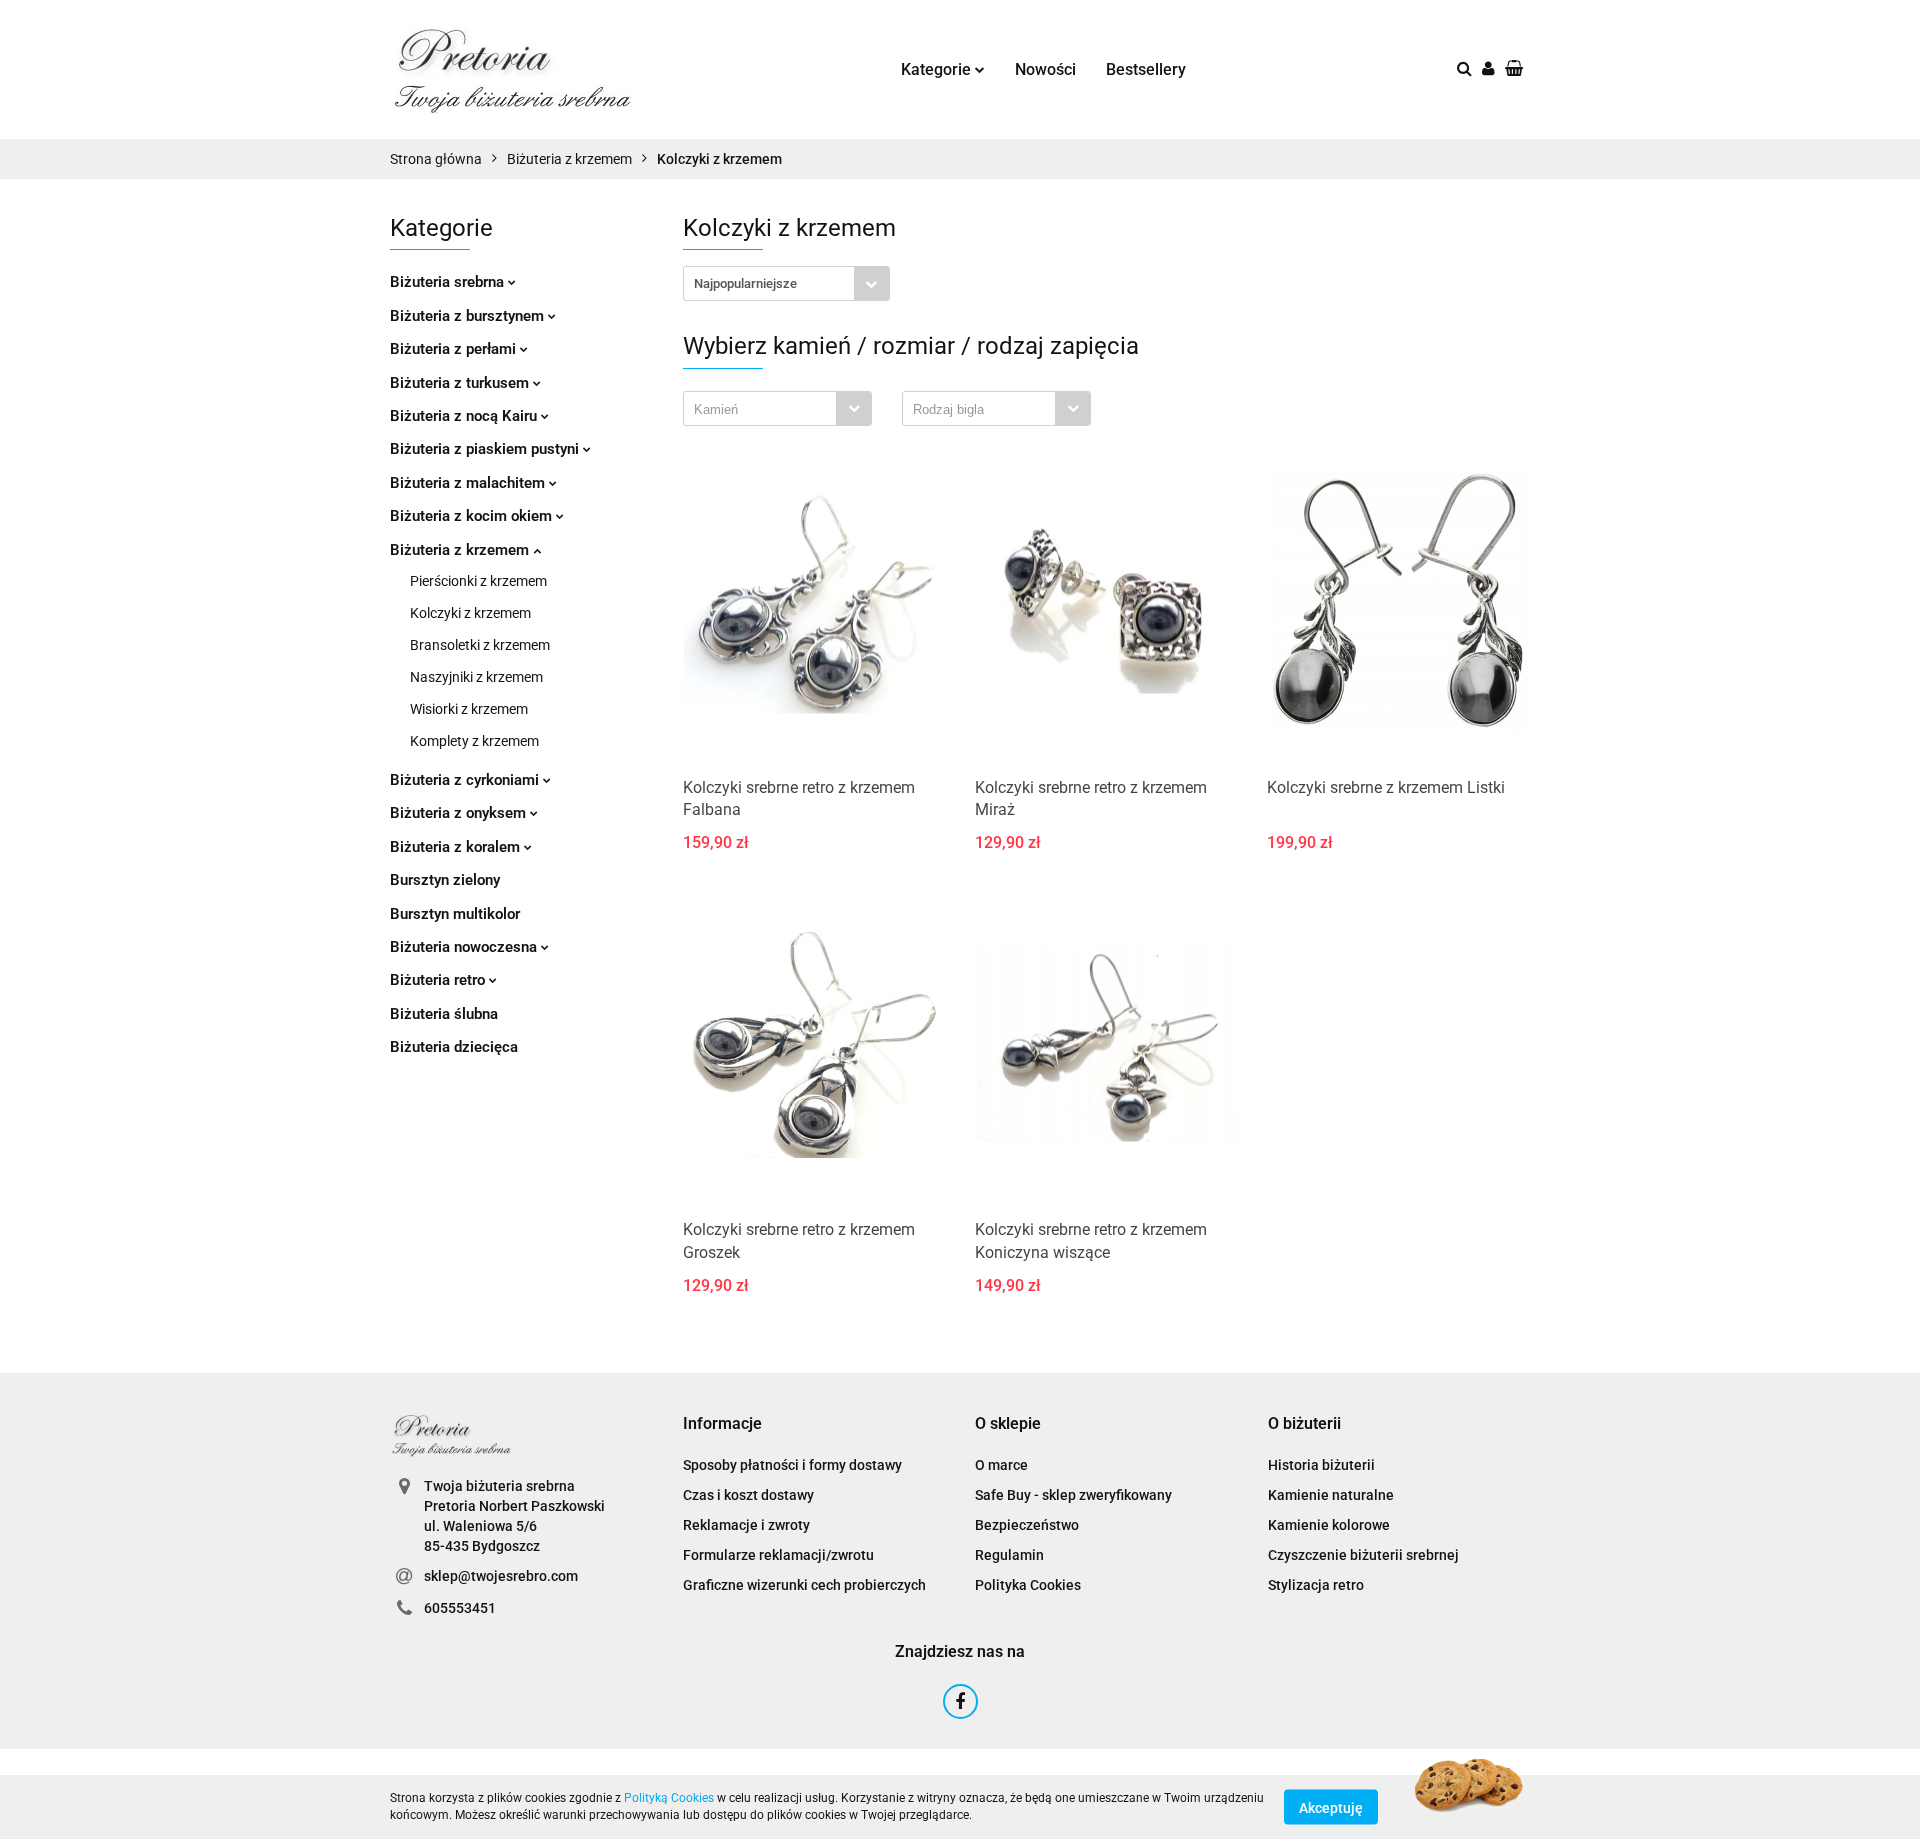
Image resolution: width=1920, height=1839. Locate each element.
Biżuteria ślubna (444, 1014)
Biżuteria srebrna (449, 282)
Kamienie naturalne (1331, 1495)
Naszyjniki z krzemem (476, 677)
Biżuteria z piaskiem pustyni (486, 449)
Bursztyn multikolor (455, 914)
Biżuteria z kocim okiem (473, 516)
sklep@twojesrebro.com (501, 1576)
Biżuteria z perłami (455, 349)
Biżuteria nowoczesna (465, 947)
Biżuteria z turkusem (461, 383)
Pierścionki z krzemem (478, 581)
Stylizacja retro (1316, 1585)
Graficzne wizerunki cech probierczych (804, 1585)
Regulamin (1009, 1555)
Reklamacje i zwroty (746, 1525)
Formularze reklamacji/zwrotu (778, 1555)
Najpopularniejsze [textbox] (745, 283)
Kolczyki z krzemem (470, 613)
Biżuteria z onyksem (460, 813)
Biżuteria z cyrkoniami (466, 780)
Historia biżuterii (1321, 1465)
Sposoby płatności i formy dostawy (792, 1465)
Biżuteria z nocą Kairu (465, 416)
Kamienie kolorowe (1329, 1525)
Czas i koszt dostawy (748, 1495)
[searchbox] (765, 410)
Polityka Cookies (1028, 1585)
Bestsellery (1146, 69)
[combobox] (786, 283)
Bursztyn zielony (445, 880)
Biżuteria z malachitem (469, 483)
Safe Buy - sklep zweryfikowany (1073, 1495)
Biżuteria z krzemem (461, 550)
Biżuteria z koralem (457, 847)
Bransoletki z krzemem (480, 645)
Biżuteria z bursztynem (469, 316)
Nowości (1045, 69)
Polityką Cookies (669, 1798)
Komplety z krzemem (474, 741)
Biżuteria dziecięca (454, 1047)
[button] (722, 1424)
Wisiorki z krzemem (469, 709)
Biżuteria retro (439, 980)
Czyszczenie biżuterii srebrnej (1363, 1555)
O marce (1001, 1465)
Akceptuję (1331, 1807)
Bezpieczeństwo (1027, 1525)
